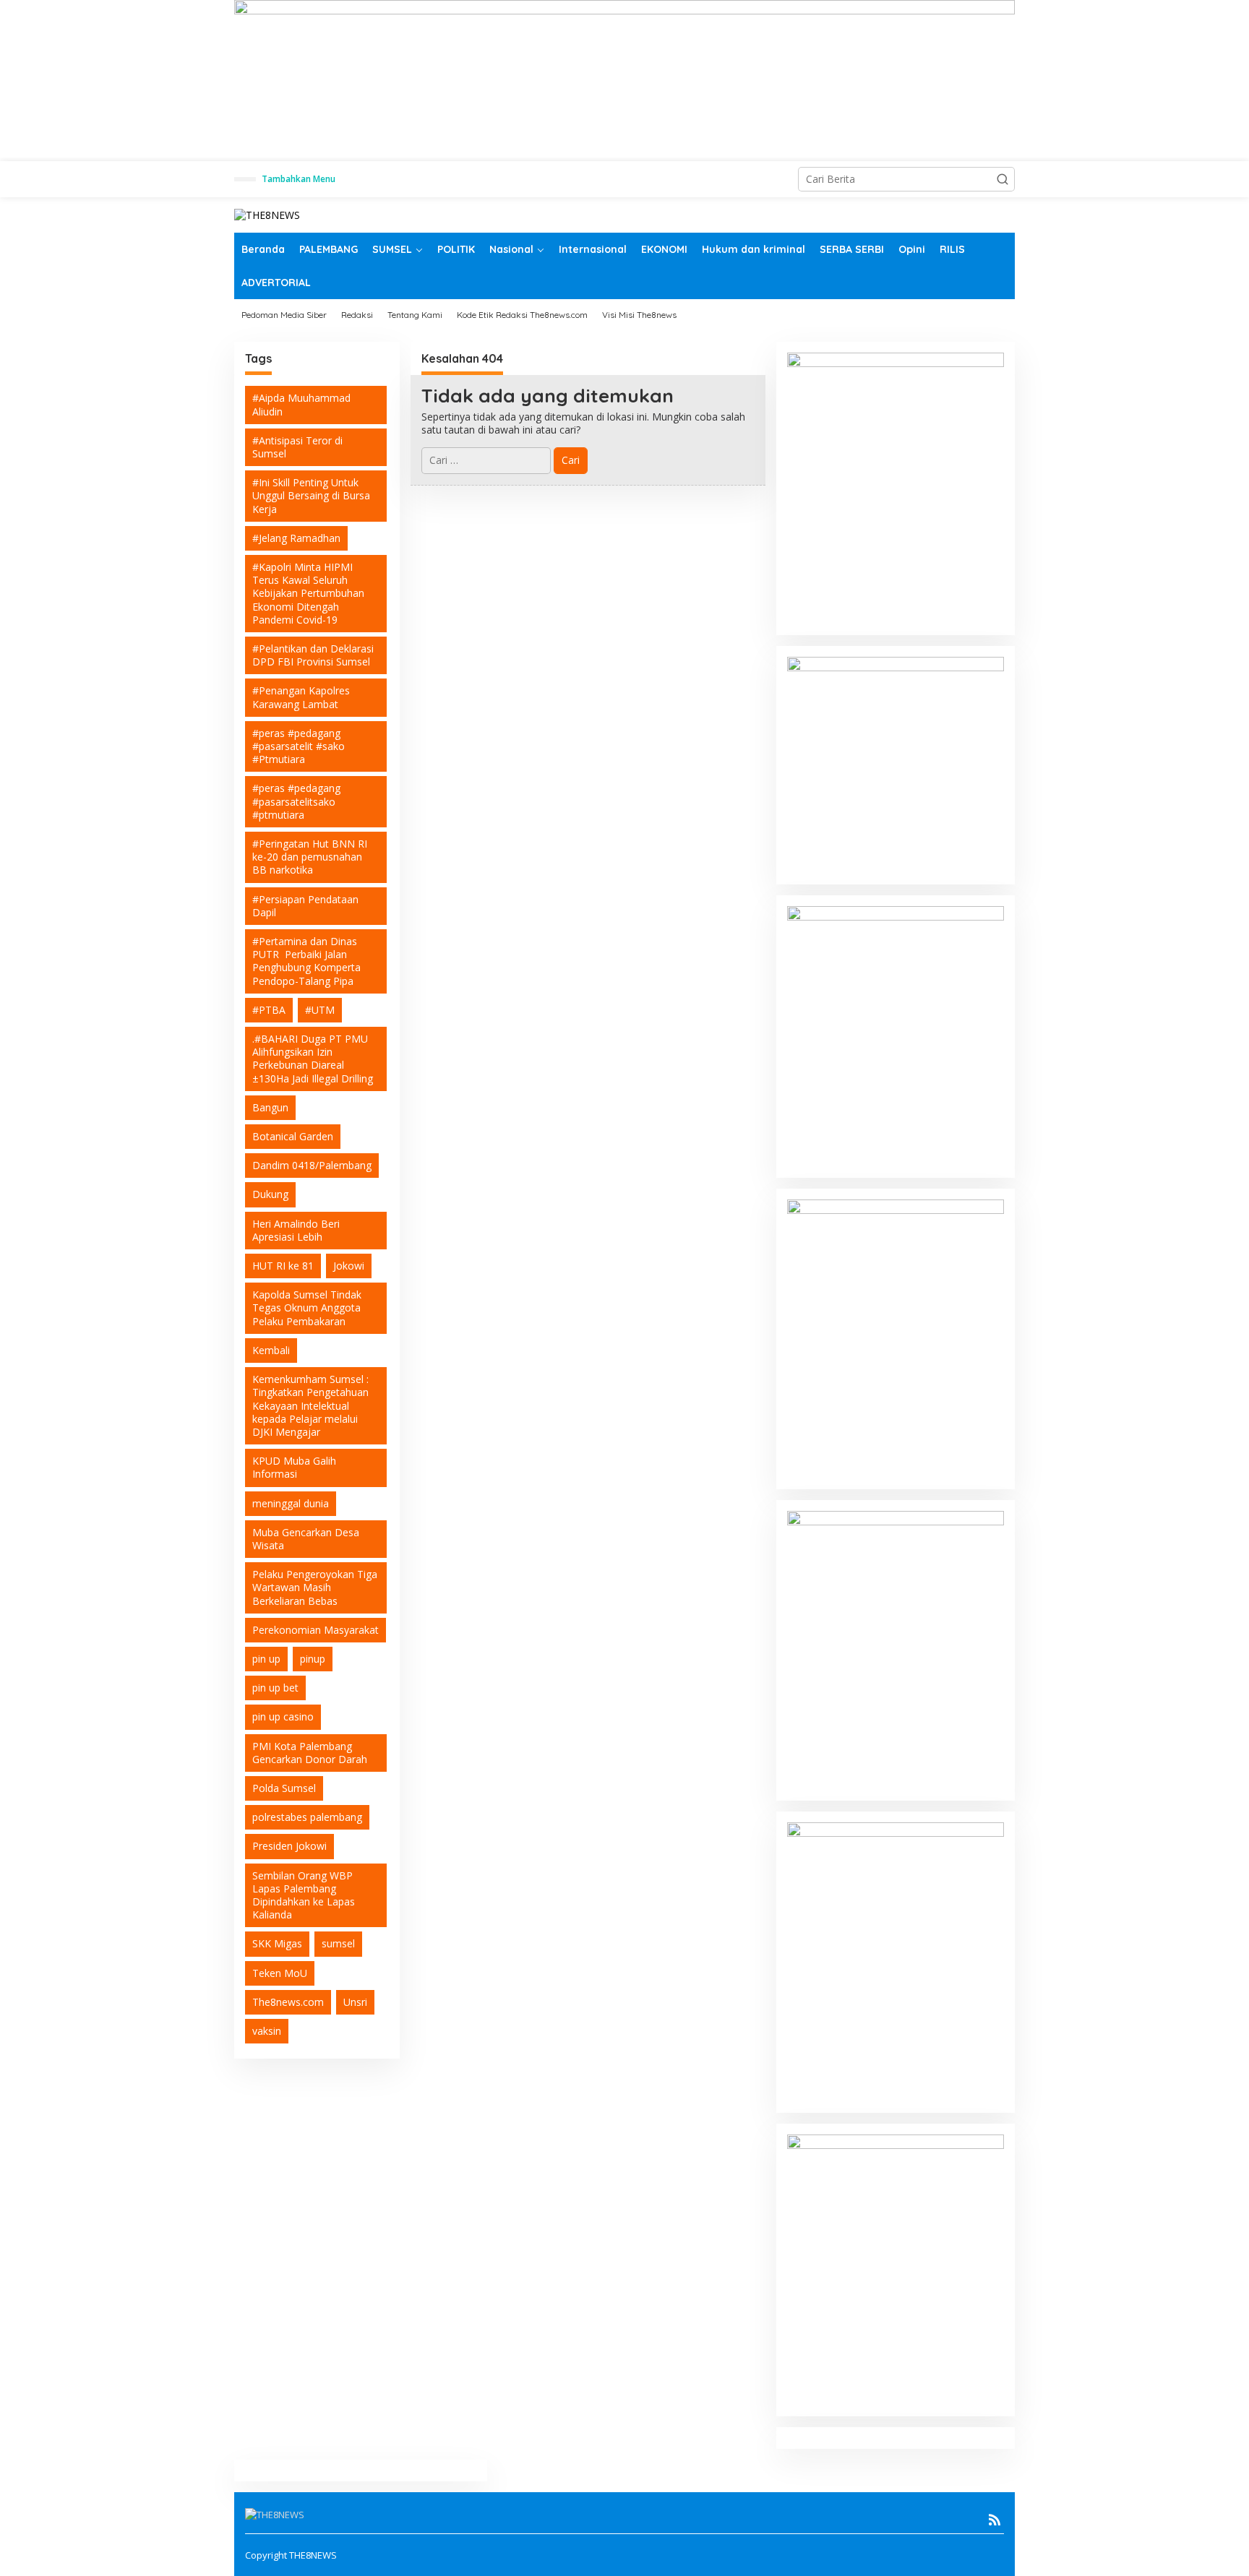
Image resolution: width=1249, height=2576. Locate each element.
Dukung (270, 1194)
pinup (313, 1659)
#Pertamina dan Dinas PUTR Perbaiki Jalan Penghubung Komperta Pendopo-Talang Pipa (306, 961)
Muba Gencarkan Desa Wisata (306, 1539)
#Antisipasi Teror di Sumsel (297, 447)
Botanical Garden (293, 1136)
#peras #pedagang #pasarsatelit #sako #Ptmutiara (299, 746)
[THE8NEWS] (267, 214)
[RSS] (995, 2520)
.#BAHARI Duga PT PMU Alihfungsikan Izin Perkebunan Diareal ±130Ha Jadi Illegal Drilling (313, 1059)
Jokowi (349, 1266)
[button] (1003, 179)
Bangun (270, 1107)
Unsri (355, 2002)
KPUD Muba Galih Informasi (294, 1467)
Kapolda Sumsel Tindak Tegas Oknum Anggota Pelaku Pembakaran (307, 1308)
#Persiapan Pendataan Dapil (305, 906)
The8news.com (288, 2002)
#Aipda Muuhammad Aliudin (301, 404)
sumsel (338, 1943)
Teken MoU (280, 1973)
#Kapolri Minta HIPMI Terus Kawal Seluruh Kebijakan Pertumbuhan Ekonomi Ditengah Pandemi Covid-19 (308, 593)
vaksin (267, 2031)
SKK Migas (277, 1943)
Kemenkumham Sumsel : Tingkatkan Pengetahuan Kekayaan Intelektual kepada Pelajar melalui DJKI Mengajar (310, 1405)
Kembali (271, 1350)
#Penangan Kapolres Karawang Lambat (301, 697)
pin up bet (275, 1688)
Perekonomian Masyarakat (316, 1630)
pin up (266, 1659)
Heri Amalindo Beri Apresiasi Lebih (296, 1230)
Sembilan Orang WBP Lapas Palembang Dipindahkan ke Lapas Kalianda (304, 1895)
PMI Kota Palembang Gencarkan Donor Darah (310, 1753)
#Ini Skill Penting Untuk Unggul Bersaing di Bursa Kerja (311, 495)
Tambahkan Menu (299, 179)
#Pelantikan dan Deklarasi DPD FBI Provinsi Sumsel (313, 655)
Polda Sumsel (284, 1788)
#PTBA (269, 1010)
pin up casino (283, 1716)
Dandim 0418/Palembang (312, 1165)
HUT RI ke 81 (283, 1266)
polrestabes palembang (307, 1817)
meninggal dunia (291, 1503)
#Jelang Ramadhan (296, 538)
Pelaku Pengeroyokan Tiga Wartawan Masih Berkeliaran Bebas (315, 1587)
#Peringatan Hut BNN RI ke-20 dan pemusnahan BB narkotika (310, 857)
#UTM (320, 1010)
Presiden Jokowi (289, 1846)
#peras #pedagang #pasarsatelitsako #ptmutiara (296, 801)
